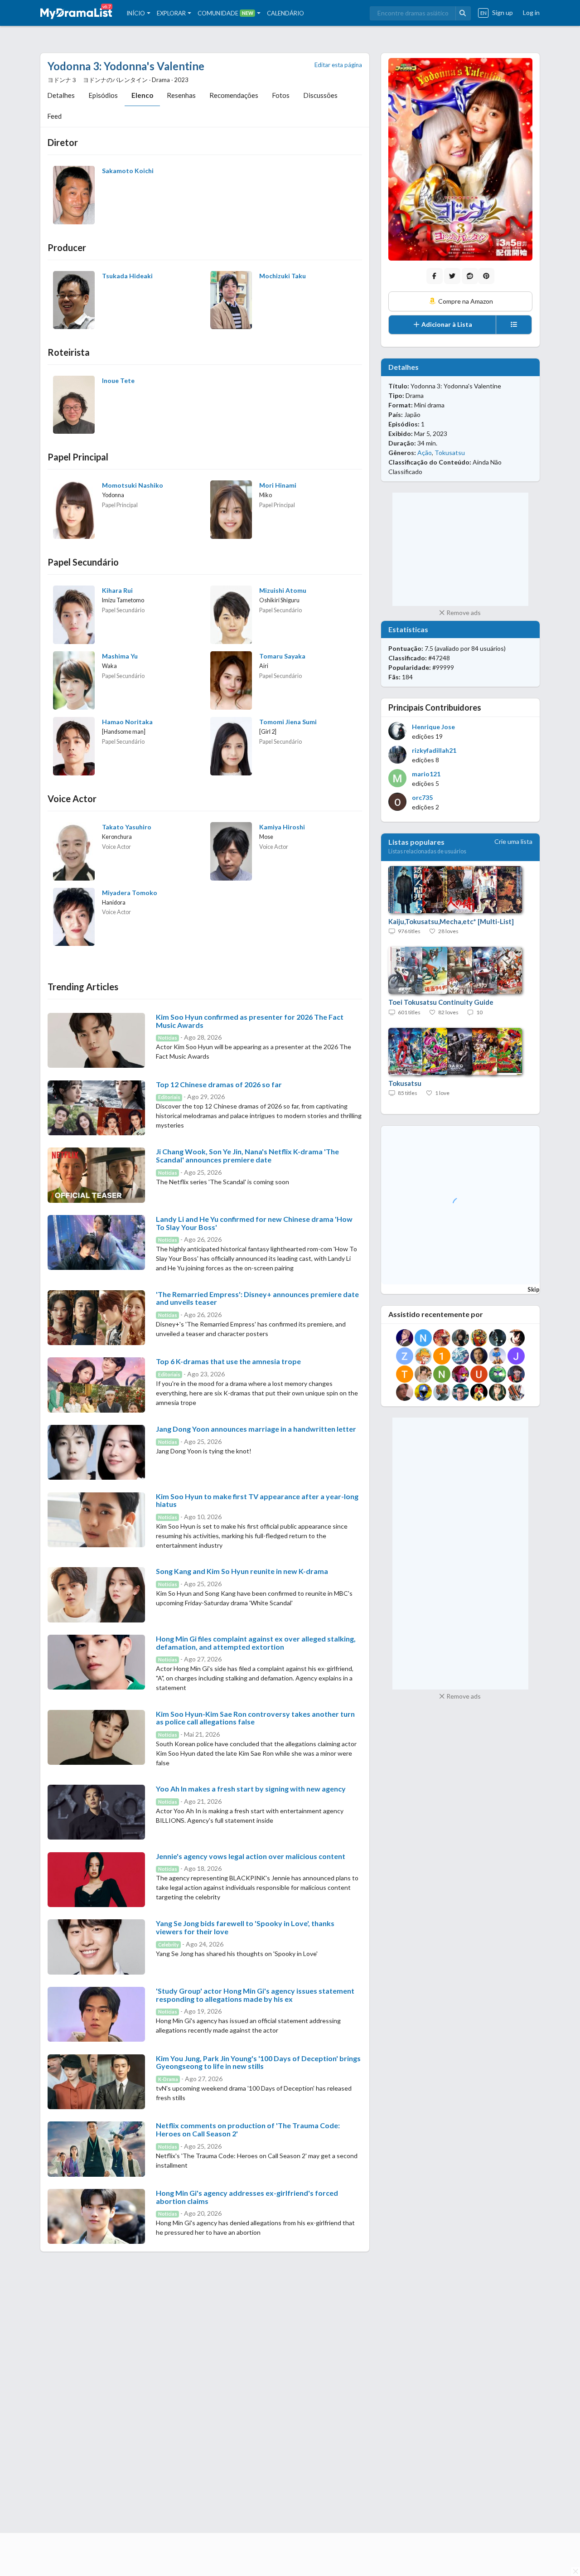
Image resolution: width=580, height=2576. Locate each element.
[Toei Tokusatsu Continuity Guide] (451, 971)
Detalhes (61, 95)
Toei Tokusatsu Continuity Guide (441, 1002)
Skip (534, 1289)
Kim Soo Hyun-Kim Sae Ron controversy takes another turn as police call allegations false (255, 1718)
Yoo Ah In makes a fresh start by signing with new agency (251, 1789)
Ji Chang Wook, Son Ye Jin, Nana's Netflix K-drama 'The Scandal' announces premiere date (247, 1155)
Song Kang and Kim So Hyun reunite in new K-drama (242, 1571)
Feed (54, 116)
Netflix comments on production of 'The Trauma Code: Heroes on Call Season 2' (248, 2129)
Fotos (281, 95)
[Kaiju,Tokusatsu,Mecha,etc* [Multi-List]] (451, 890)
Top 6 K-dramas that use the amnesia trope (228, 1361)
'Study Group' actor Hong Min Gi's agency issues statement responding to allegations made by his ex (255, 1995)
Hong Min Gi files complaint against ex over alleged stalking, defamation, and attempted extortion (256, 1643)
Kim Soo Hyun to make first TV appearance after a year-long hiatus (257, 1500)
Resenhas (181, 95)
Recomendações (234, 95)
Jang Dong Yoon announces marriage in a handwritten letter (256, 1429)
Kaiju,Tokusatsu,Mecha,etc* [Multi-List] (451, 921)
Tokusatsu (450, 453)
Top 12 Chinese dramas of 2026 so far (219, 1084)
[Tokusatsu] (451, 1052)
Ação (425, 453)
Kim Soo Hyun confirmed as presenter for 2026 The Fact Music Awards (250, 1021)
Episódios (103, 95)
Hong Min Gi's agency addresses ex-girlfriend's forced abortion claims (247, 2197)
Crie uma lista (513, 841)
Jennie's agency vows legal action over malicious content (251, 1856)
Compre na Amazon (465, 301)
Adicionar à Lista (446, 324)
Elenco (142, 95)
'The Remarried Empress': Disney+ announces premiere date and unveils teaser (257, 1298)
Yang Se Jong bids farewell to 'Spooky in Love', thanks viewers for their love (245, 1927)
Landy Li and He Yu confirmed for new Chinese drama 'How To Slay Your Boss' (254, 1223)
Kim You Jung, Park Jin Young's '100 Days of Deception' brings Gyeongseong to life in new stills (258, 2062)
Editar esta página (338, 65)
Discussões (320, 95)
